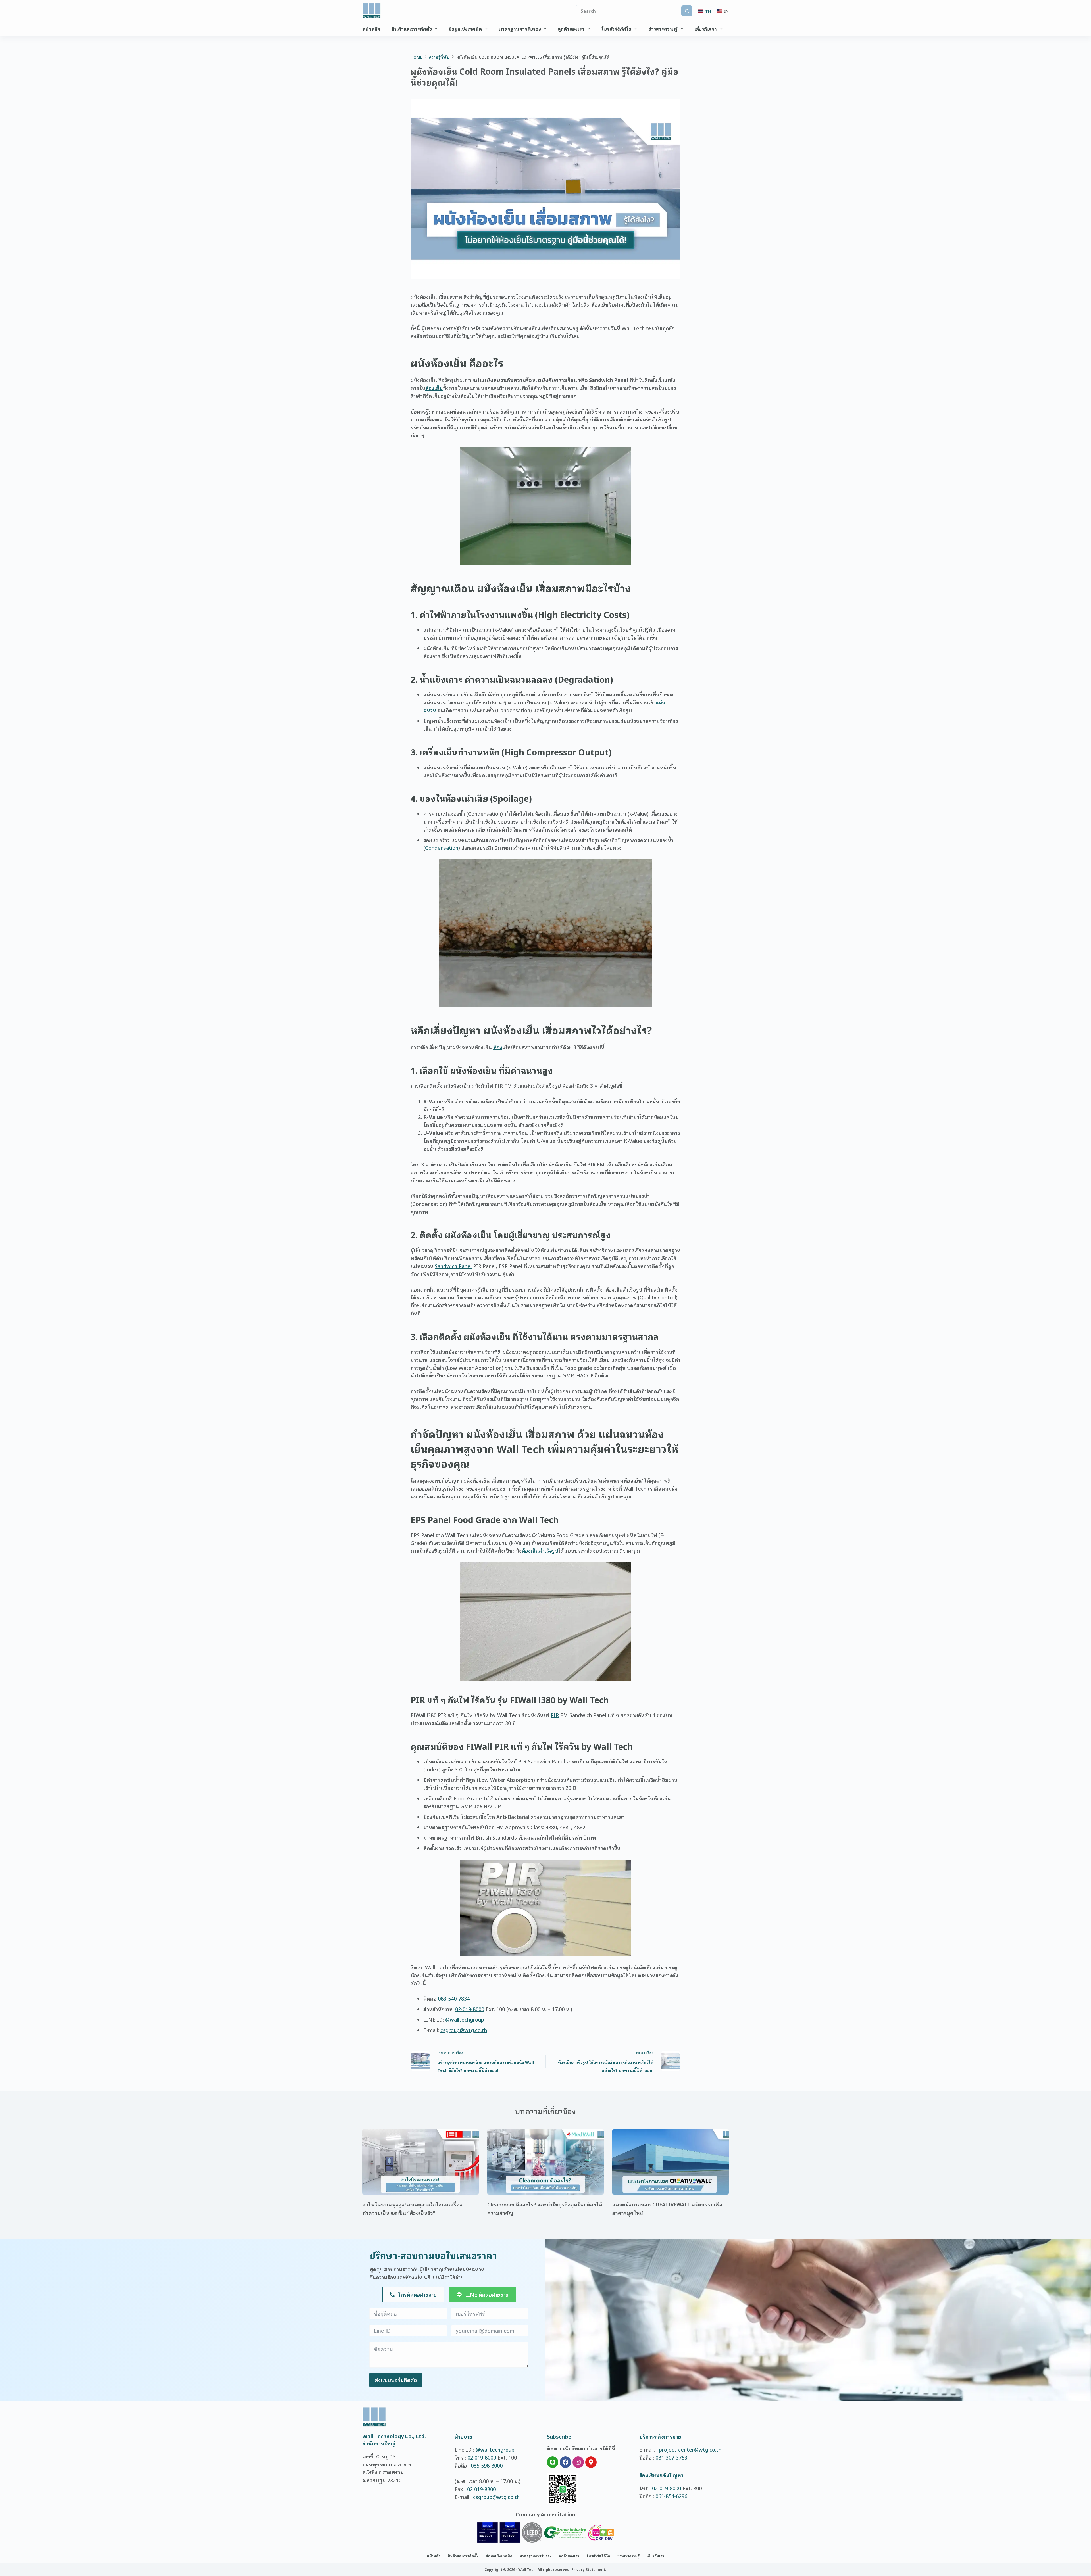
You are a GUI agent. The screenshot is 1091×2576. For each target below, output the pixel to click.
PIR (555, 1715)
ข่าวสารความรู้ (663, 29)
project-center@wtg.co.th (690, 2449)
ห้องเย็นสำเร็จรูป (540, 1550)
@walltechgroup (465, 2019)
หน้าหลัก (371, 29)
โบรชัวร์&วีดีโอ (616, 29)
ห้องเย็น (434, 388)
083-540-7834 (454, 1998)
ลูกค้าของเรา (571, 29)
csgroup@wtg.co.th (464, 2030)
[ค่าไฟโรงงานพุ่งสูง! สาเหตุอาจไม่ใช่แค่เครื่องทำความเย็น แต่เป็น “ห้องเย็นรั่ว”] (420, 2162)
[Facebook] (565, 2462)
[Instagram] (578, 2462)
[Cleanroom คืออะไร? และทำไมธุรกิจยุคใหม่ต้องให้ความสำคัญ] (545, 2162)
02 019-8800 (481, 2489)
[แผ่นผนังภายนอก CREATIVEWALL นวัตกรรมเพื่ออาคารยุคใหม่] (671, 2162)
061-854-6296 (671, 2496)
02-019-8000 (470, 2009)
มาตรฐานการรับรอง (520, 29)
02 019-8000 (482, 2457)
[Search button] (687, 11)
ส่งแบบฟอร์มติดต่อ (396, 2380)
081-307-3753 (671, 2457)
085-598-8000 (487, 2465)
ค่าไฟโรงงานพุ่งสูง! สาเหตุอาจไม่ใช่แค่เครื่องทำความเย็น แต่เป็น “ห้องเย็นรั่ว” (412, 2208)
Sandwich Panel (453, 1266)
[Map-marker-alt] (591, 2462)
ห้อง (498, 1047)
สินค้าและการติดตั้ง (412, 29)
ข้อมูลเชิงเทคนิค (465, 29)
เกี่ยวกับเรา (706, 29)
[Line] (553, 2462)
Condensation (442, 847)
